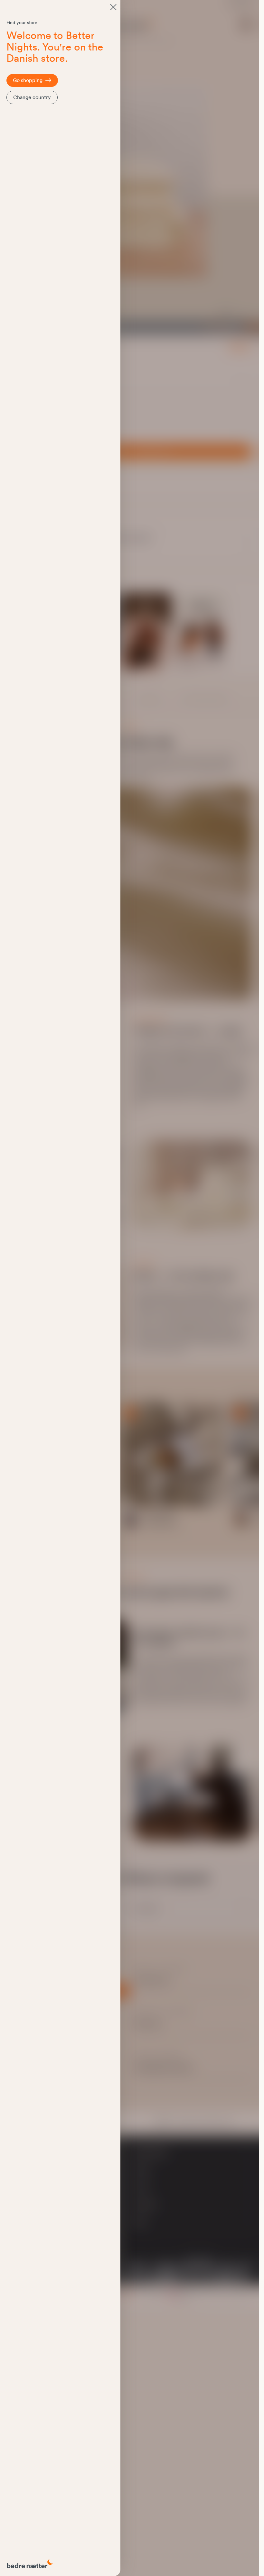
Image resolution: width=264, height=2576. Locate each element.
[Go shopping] (113, 7)
